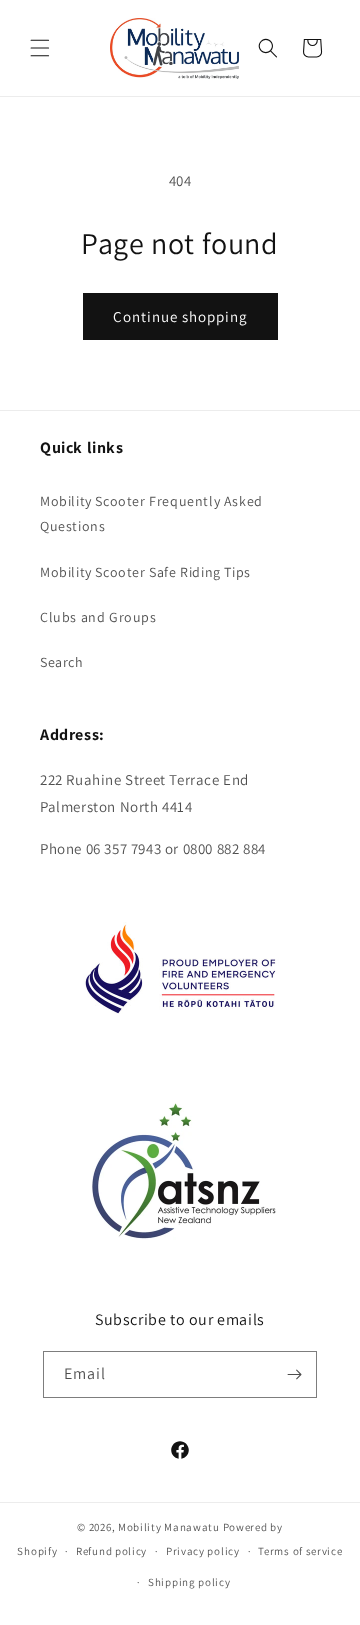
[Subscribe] (294, 1374)
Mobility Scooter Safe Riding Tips (145, 572)
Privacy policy (203, 1551)
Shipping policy (189, 1582)
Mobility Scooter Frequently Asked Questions (151, 513)
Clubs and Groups (98, 617)
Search (62, 662)
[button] (40, 48)
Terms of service (300, 1551)
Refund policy (111, 1551)
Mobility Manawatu (169, 1527)
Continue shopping (180, 316)
